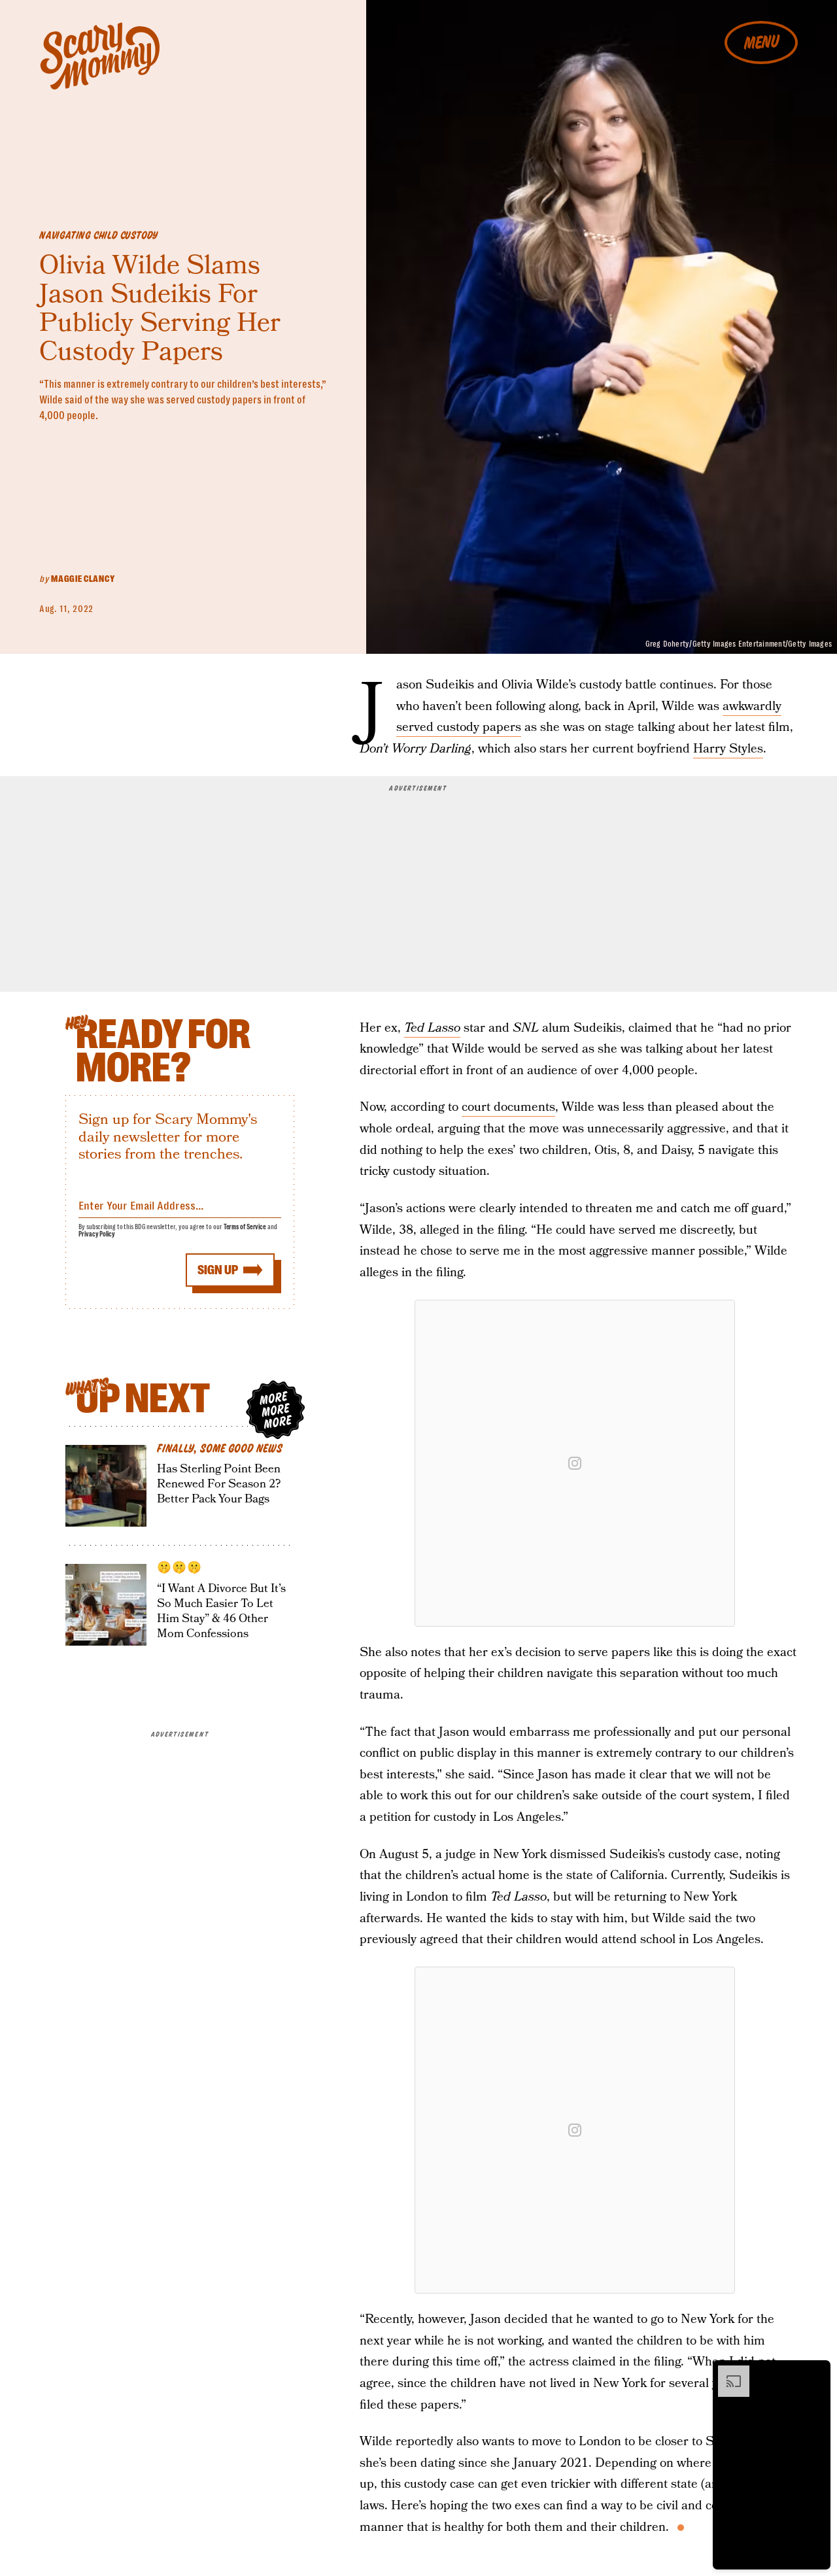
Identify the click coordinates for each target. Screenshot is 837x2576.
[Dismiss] (816, 2372)
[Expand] (727, 2372)
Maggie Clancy (83, 579)
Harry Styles (728, 749)
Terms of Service (245, 1227)
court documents (508, 1107)
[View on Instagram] (575, 1463)
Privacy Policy (97, 1234)
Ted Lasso (432, 1028)
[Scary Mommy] (100, 56)
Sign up (218, 1270)
